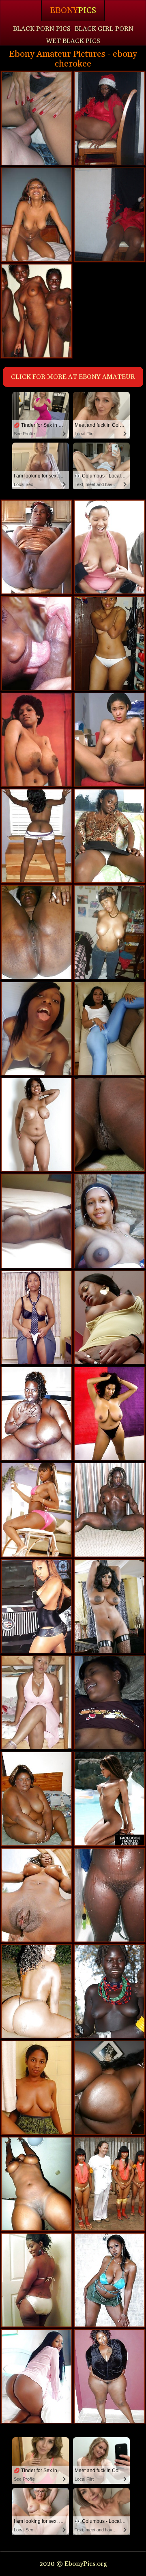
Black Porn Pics (42, 29)
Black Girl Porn (104, 29)
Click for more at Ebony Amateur (73, 377)
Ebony (73, 11)
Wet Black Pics (73, 41)
